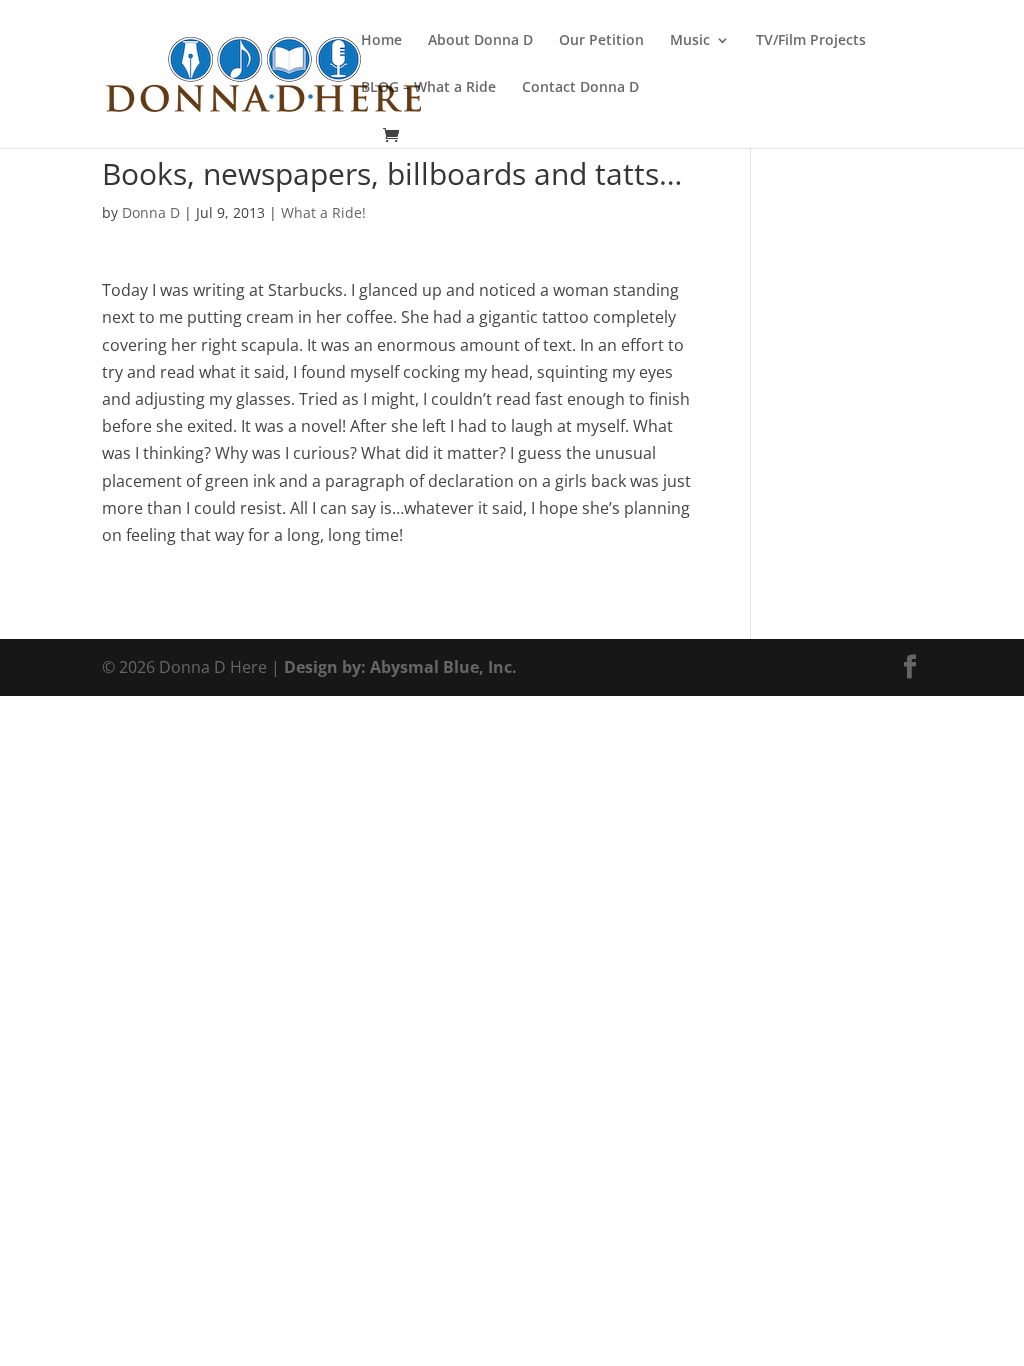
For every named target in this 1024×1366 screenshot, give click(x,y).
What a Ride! (323, 212)
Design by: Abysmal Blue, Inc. (400, 667)
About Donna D (480, 41)
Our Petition (601, 41)
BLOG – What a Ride (428, 88)
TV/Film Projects (811, 41)
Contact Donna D (580, 88)
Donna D (151, 212)
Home (381, 41)
